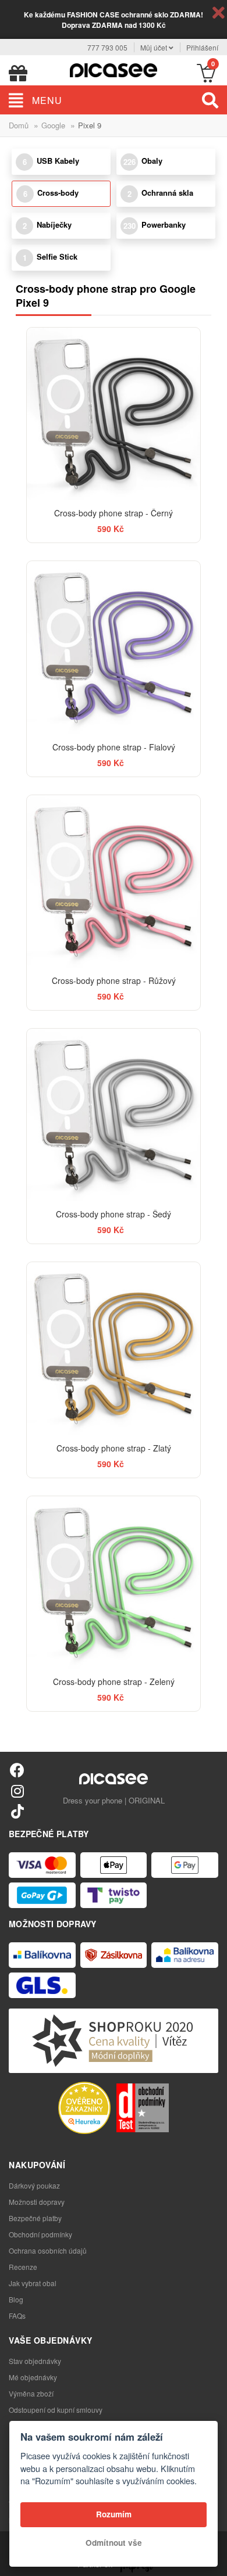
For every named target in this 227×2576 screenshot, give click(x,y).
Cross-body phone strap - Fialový (114, 747)
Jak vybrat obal (33, 2283)
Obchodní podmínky (40, 2234)
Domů (19, 125)
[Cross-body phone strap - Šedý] (113, 1115)
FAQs (17, 2315)
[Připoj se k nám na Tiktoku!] (17, 1811)
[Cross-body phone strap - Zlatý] (113, 1348)
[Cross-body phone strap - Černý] (113, 414)
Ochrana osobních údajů (48, 2250)
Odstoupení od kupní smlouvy (56, 2410)
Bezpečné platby (35, 2218)
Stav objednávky (35, 2361)
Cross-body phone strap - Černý (114, 513)
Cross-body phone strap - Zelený (114, 1682)
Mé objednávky (33, 2377)
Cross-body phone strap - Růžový (114, 980)
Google (53, 125)
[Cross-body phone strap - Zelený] (113, 1582)
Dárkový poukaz (34, 2185)
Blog (16, 2299)
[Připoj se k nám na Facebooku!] (17, 1770)
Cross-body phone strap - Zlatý (114, 1448)
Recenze (23, 2267)
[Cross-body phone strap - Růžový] (113, 881)
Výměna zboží (31, 2393)
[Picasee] (114, 69)
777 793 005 (107, 47)
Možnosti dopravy (37, 2202)
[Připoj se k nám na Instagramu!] (17, 1790)
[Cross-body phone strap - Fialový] (113, 647)
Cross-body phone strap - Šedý (114, 1214)
